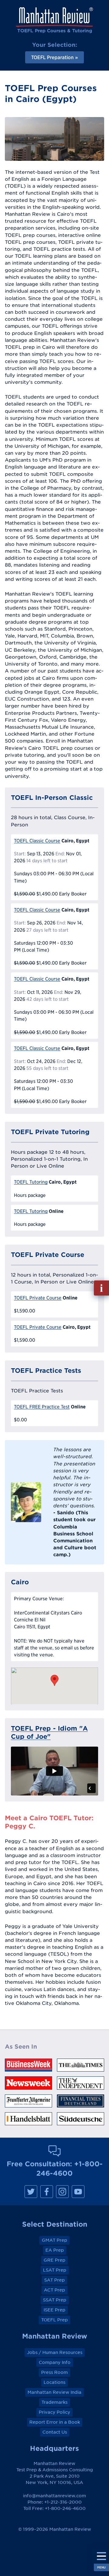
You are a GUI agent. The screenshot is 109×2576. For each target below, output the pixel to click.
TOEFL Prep (54, 2320)
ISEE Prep (54, 2310)
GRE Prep (54, 2260)
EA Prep (55, 2250)
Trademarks (54, 2402)
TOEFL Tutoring (31, 1182)
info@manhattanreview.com (54, 2496)
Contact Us (55, 2432)
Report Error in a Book (55, 2422)
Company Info (55, 2362)
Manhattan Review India (54, 2392)
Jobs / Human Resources (55, 2352)
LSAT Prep (55, 2270)
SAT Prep (54, 2280)
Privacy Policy (54, 2412)
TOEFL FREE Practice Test (42, 1407)
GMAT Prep (54, 2240)
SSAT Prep (55, 2300)
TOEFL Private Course (38, 1298)
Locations (54, 2382)
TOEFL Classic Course (37, 841)
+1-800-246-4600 (65, 2508)
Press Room (54, 2372)
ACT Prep (54, 2290)
